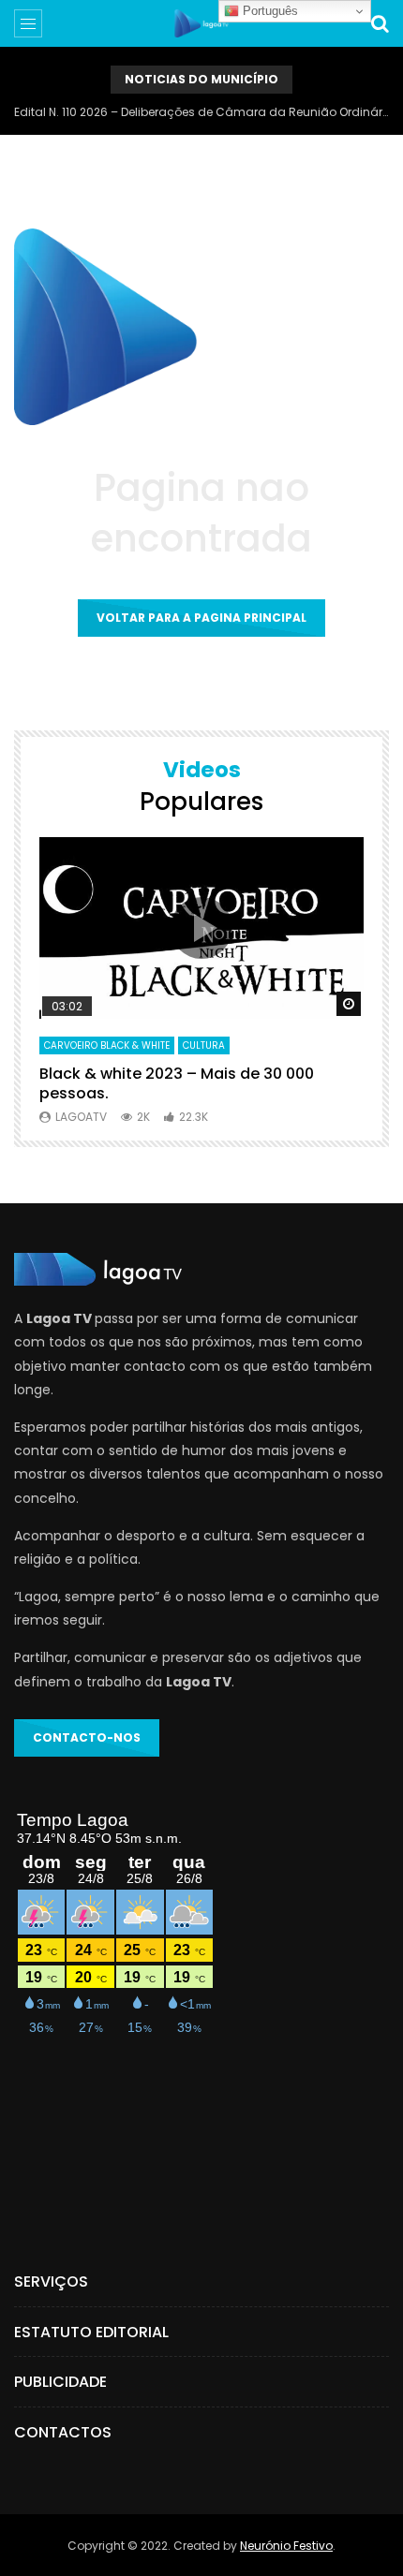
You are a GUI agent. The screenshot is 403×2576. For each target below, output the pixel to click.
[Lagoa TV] (201, 23)
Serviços (51, 2282)
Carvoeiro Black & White (107, 1045)
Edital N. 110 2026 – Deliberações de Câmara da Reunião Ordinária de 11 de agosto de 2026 (201, 112)
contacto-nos (87, 1737)
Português (269, 11)
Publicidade (60, 2382)
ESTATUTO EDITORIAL (91, 2332)
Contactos (63, 2432)
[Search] (380, 23)
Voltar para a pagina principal (201, 618)
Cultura (204, 1045)
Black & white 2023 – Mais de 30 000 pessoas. (177, 1084)
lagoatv (81, 1117)
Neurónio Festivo (286, 2546)
